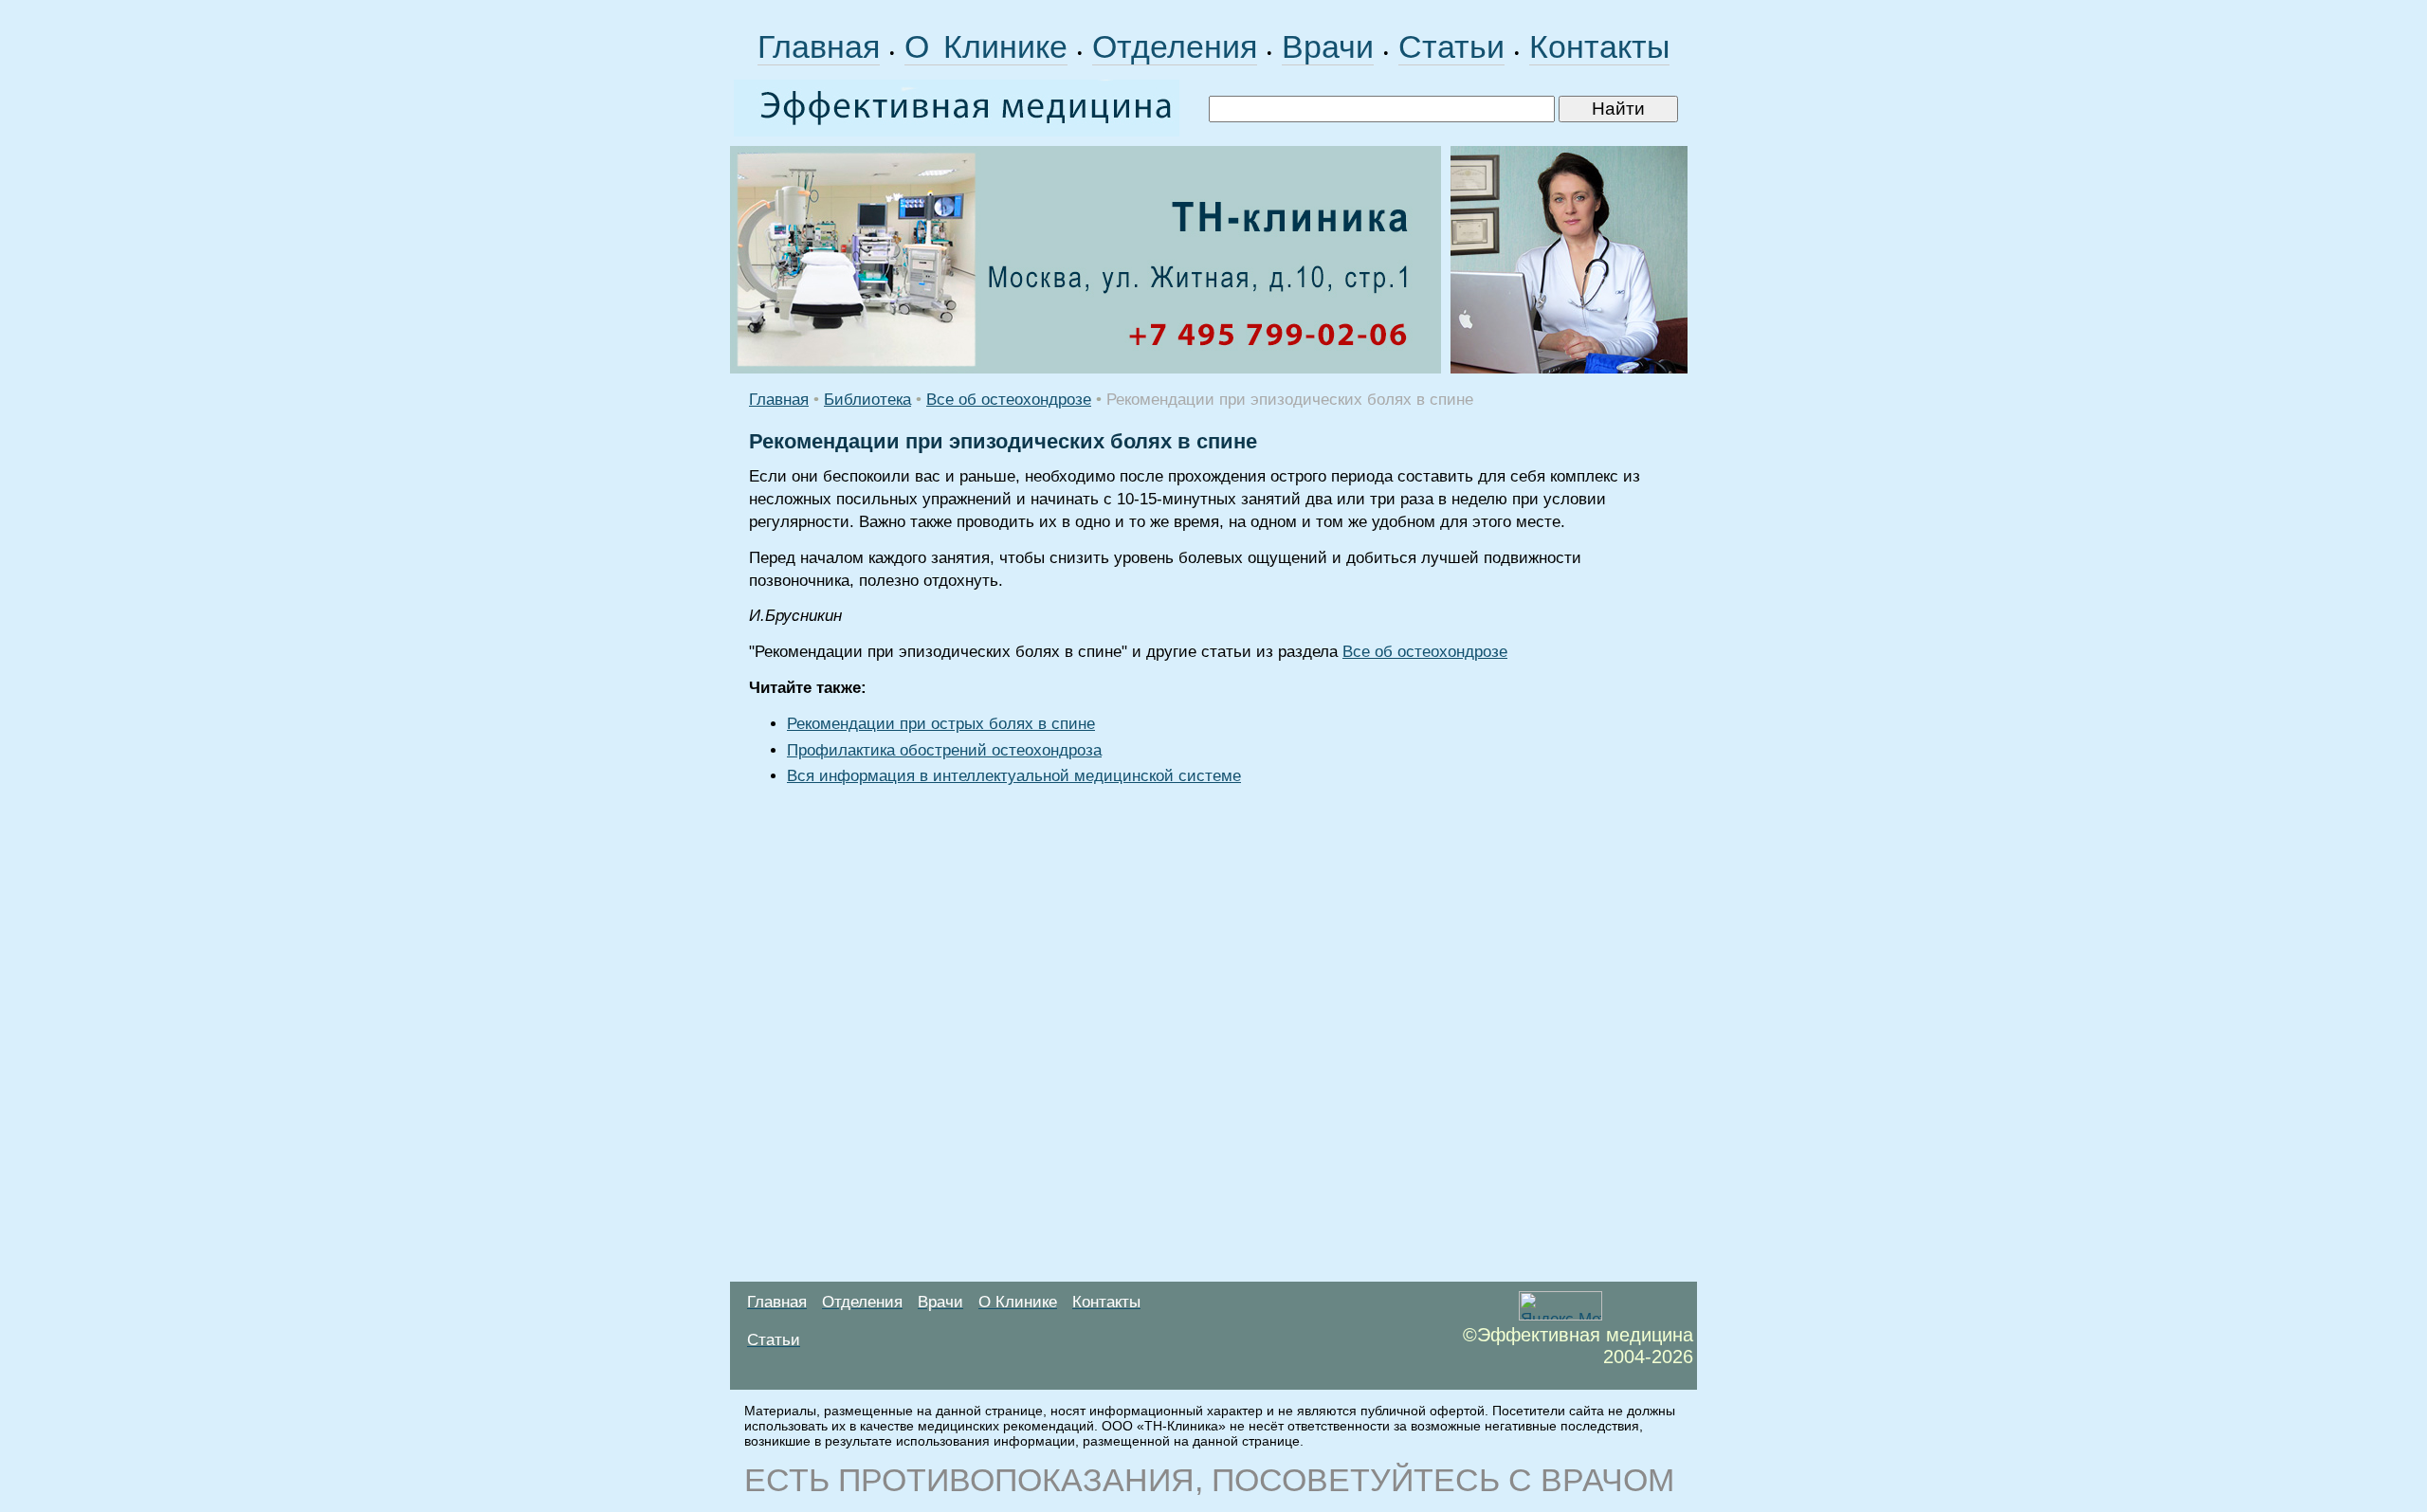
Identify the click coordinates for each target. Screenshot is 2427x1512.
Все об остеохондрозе (1009, 400)
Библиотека (867, 400)
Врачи (1328, 46)
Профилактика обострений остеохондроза (944, 750)
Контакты (1599, 46)
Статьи (1451, 46)
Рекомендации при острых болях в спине (941, 724)
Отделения (1175, 46)
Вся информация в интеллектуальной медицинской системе (1014, 776)
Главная (819, 46)
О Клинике (986, 46)
